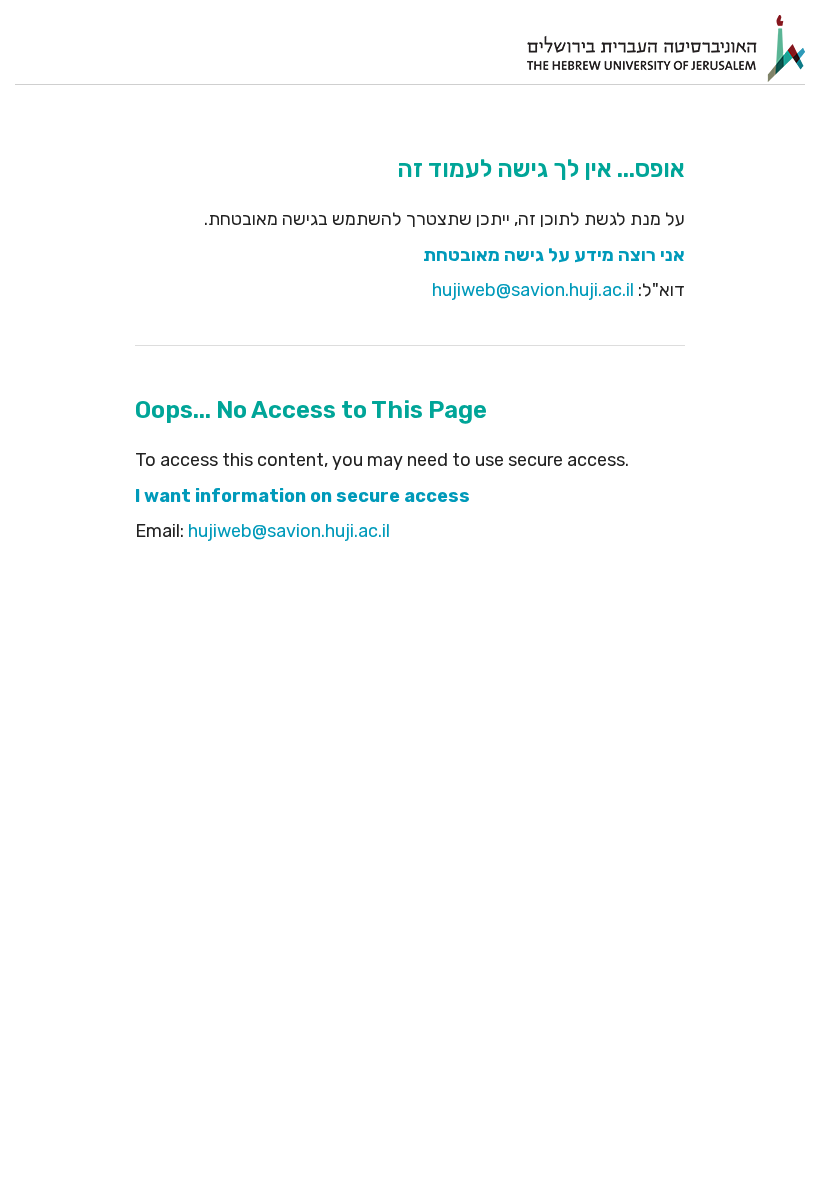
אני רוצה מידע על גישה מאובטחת (554, 255)
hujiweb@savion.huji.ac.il (533, 290)
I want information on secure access (302, 496)
